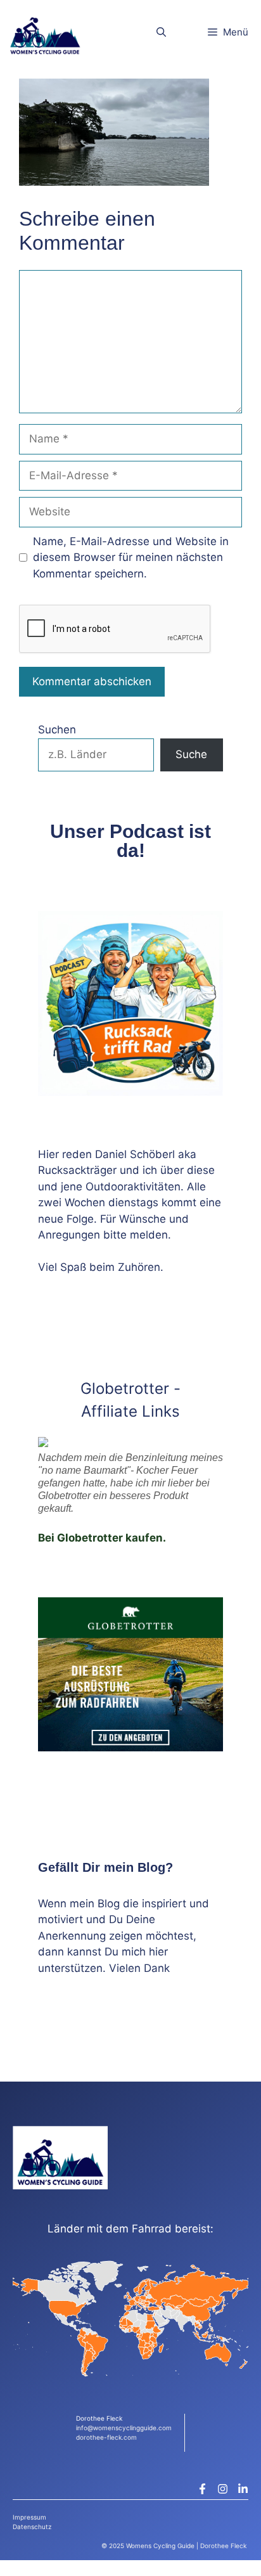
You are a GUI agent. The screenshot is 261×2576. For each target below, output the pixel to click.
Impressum (29, 2517)
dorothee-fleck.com (106, 2437)
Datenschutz (32, 2527)
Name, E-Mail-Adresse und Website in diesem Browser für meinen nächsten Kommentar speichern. (131, 557)
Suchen (57, 730)
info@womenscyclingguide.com (124, 2428)
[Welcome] (45, 32)
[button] (161, 32)
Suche (191, 754)
